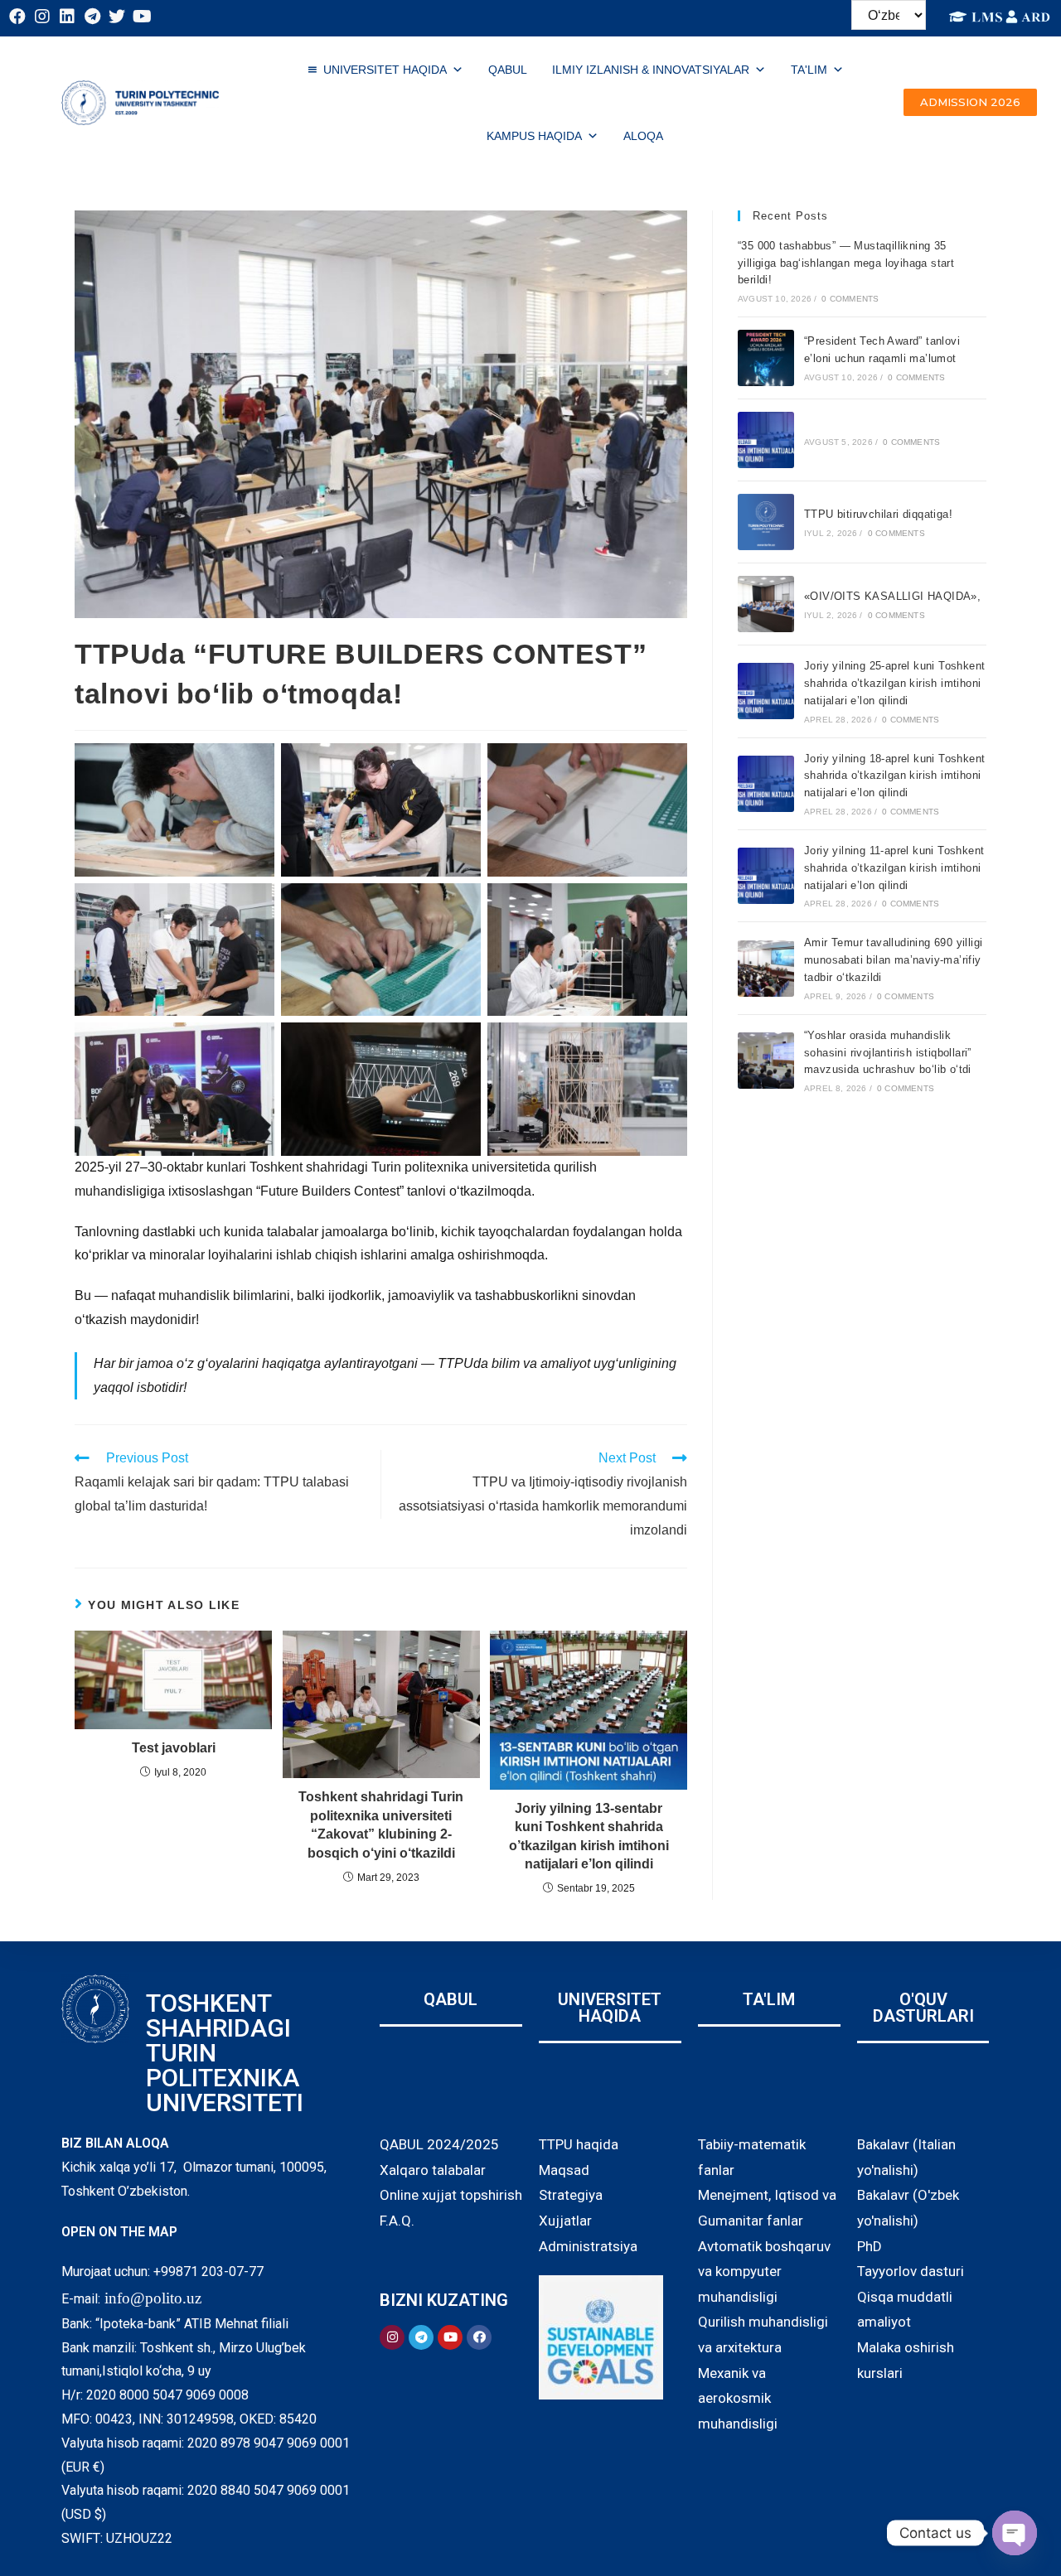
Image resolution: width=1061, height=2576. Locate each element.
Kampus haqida (534, 136)
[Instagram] (42, 17)
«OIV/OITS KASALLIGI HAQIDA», (892, 596)
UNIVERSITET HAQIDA (385, 70)
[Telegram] (92, 17)
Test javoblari (174, 1748)
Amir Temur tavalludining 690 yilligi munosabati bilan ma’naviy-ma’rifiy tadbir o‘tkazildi (893, 960)
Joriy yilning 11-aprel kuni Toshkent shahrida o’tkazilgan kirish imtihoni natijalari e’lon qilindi (894, 868)
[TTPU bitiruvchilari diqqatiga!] (766, 522)
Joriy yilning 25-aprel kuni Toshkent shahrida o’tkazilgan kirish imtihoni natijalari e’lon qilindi (894, 683)
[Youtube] (142, 17)
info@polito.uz (153, 2298)
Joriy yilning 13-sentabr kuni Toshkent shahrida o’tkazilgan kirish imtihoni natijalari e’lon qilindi (589, 1836)
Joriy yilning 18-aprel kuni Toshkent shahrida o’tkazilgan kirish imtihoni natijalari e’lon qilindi (894, 776)
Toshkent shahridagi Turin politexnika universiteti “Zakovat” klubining (381, 1824)
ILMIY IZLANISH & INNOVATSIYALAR (651, 70)
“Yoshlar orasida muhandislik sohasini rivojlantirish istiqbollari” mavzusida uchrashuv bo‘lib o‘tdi (888, 1053)
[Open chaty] (1015, 2533)
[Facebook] (17, 17)
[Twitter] (117, 17)
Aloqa (643, 136)
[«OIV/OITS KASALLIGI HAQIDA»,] (766, 604)
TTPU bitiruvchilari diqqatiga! (878, 514)
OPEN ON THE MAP (119, 2232)
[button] (970, 102)
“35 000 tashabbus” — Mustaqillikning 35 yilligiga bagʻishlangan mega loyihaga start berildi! (846, 263)
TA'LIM (809, 70)
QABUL (508, 70)
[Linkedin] (67, 17)
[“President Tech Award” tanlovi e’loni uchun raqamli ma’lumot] (766, 358)
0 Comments (850, 299)
